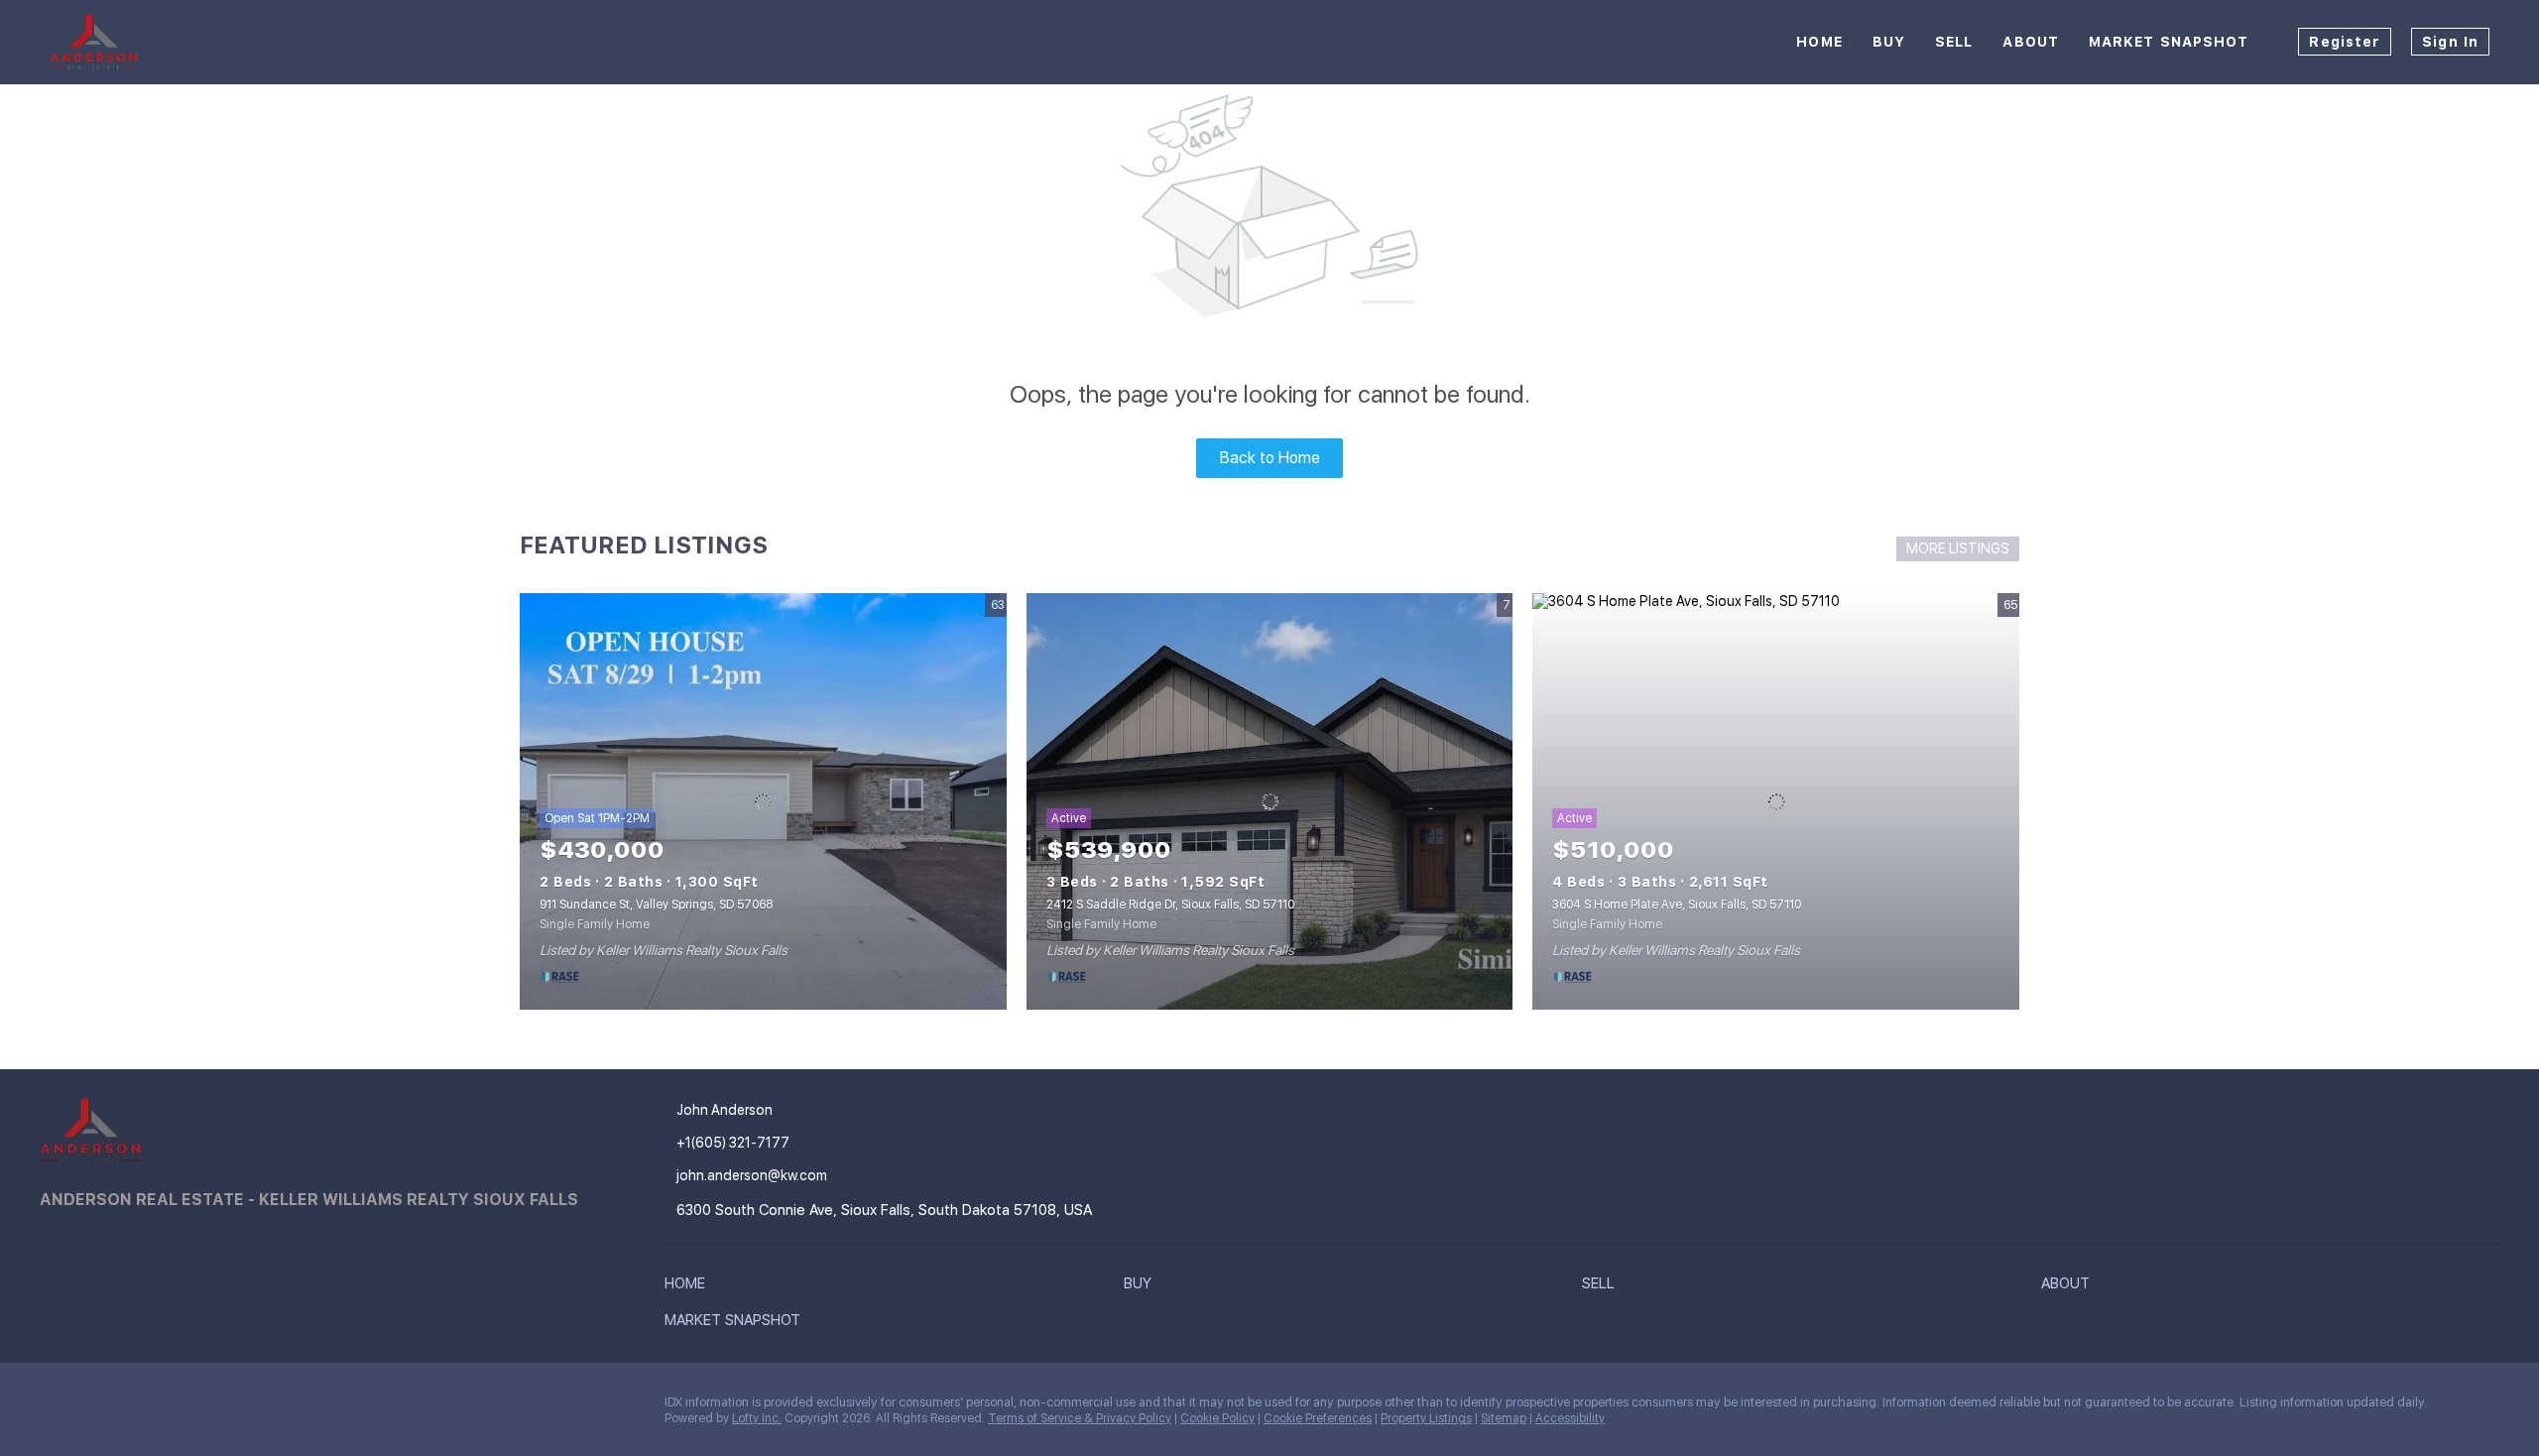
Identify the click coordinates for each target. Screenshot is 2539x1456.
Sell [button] (1954, 42)
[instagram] (134, 1407)
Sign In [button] (2450, 42)
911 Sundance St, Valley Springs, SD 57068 (656, 905)
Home (1819, 42)
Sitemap (1504, 1418)
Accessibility (1570, 1418)
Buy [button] (1889, 42)
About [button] (2031, 42)
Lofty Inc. (757, 1418)
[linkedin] (94, 1407)
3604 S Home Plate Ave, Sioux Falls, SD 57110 (1677, 905)
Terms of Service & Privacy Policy (1080, 1418)
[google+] (174, 1407)
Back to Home (1270, 458)
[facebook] (55, 1407)
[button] (690, 1287)
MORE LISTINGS (1958, 548)
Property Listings (1426, 1418)
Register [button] (2345, 42)
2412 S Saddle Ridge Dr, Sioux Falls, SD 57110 (1170, 905)
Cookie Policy (1217, 1418)
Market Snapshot (2169, 42)
